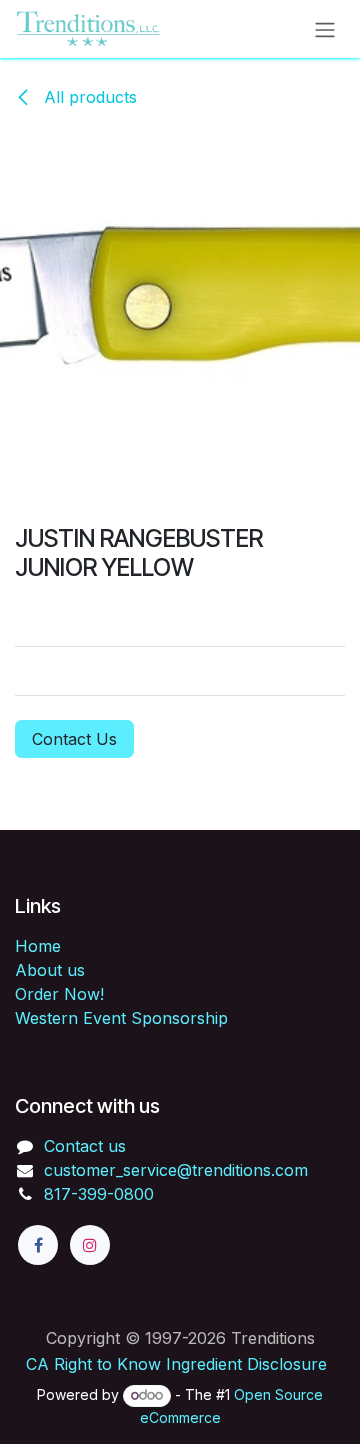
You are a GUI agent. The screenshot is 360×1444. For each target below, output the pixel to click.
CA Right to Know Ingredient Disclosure (176, 1364)
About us (50, 970)
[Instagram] (90, 1245)
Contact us (85, 1146)
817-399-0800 (99, 1194)
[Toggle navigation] (325, 29)
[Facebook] (38, 1245)
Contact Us (74, 739)
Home (38, 946)
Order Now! (59, 994)
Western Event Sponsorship (121, 1018)
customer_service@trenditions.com (176, 1170)
